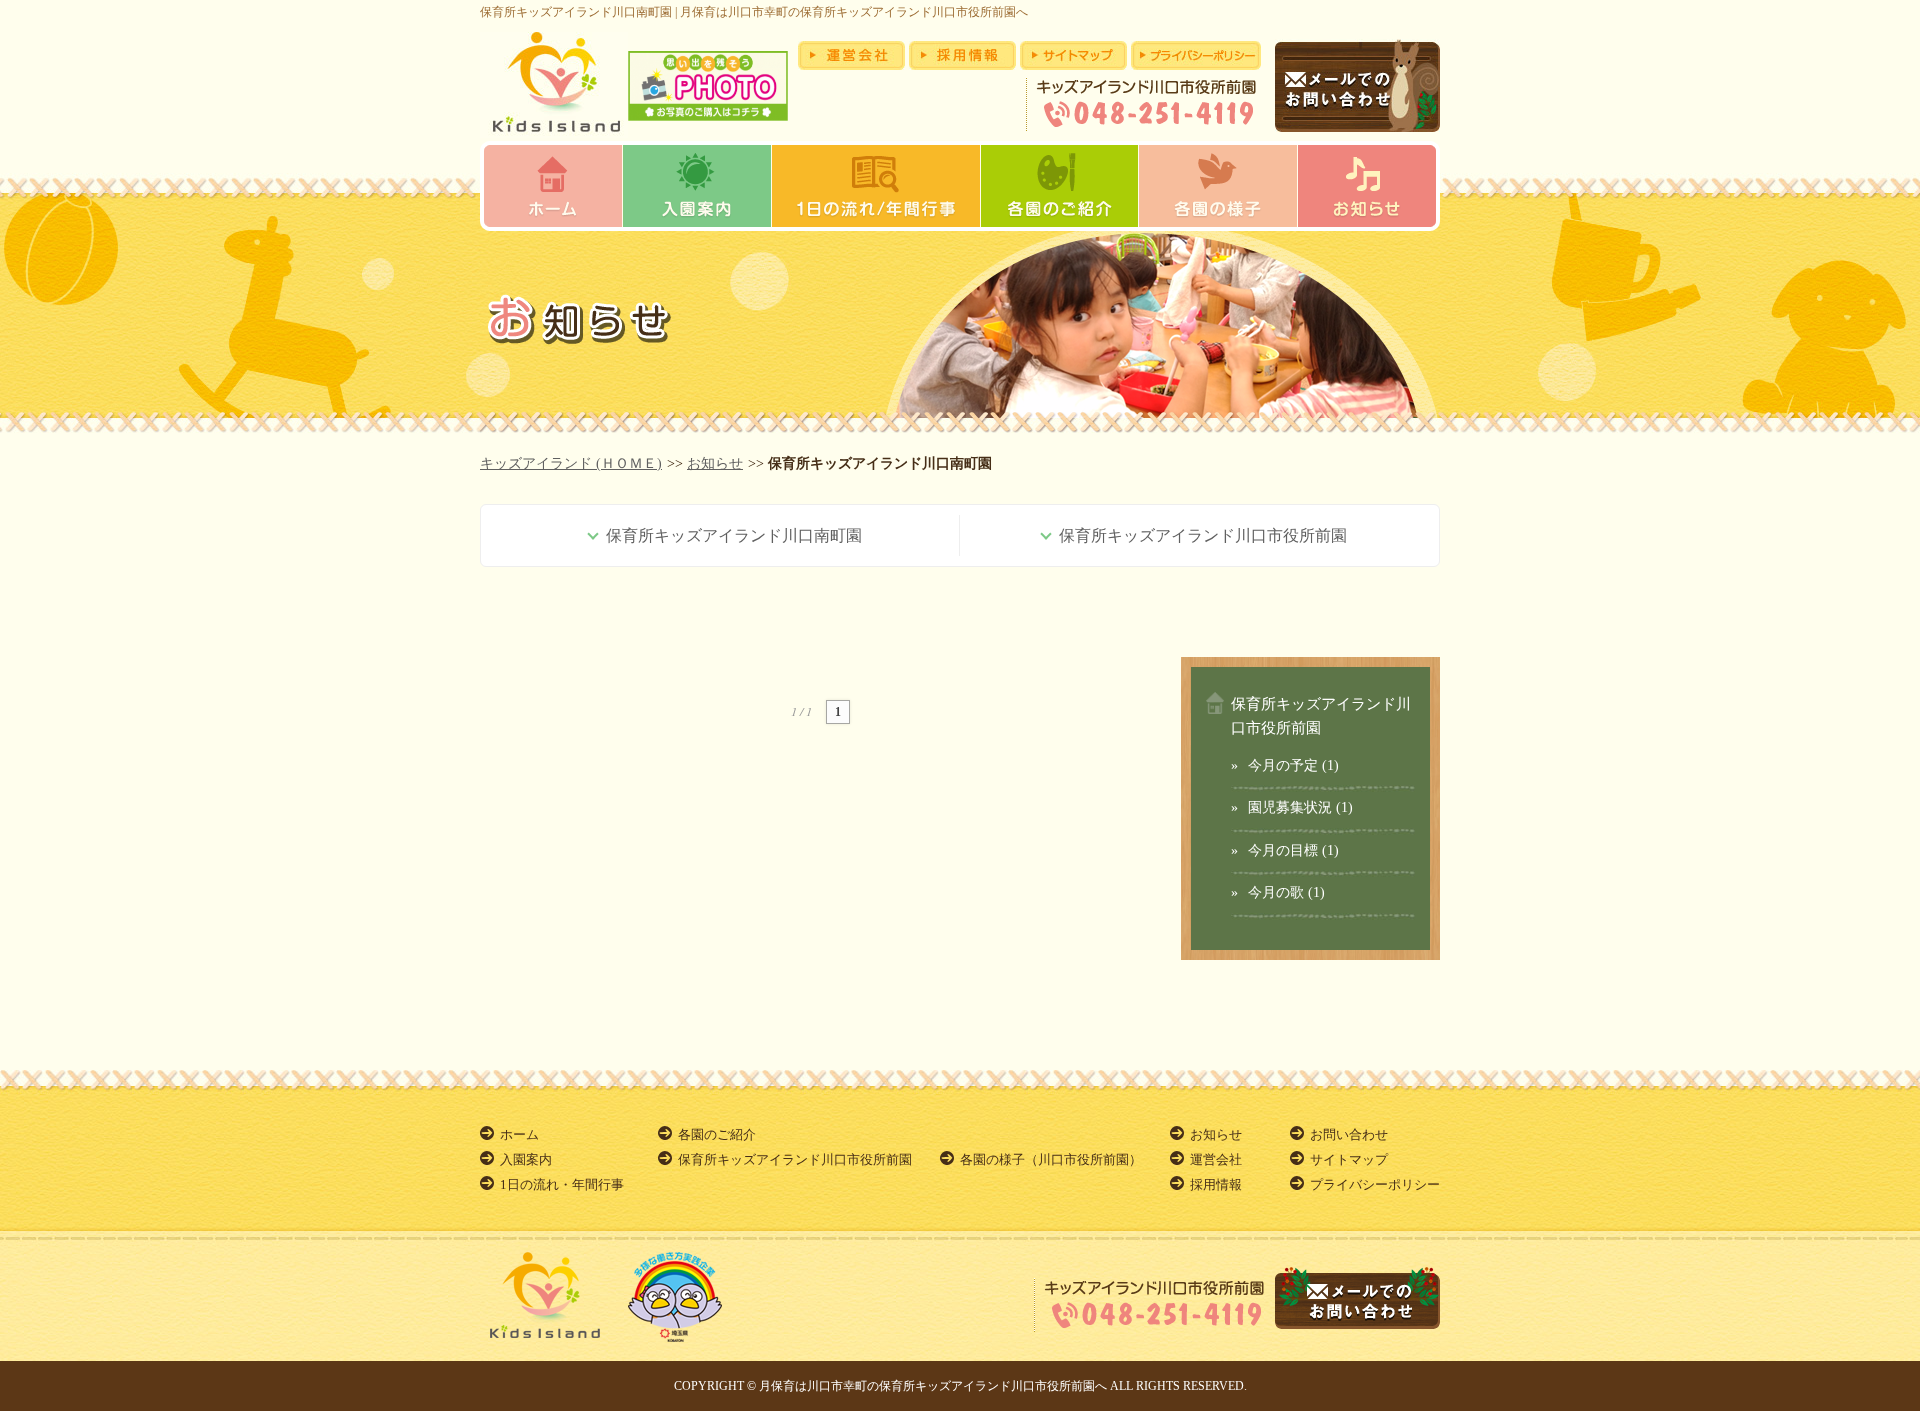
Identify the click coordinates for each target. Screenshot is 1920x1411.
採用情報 (1216, 1184)
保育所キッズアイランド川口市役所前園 (795, 1159)
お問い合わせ (1349, 1134)
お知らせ (715, 463)
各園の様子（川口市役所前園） (1051, 1159)
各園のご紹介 (717, 1134)
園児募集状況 (1290, 807)
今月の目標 (1283, 850)
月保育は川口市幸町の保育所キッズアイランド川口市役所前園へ (933, 1386)
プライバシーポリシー (1375, 1184)
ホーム (519, 1134)
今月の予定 (1283, 765)
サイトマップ (1349, 1159)
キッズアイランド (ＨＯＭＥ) (571, 463)
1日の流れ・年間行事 (562, 1184)
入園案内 (526, 1159)
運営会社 (1216, 1159)
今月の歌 (1276, 892)
